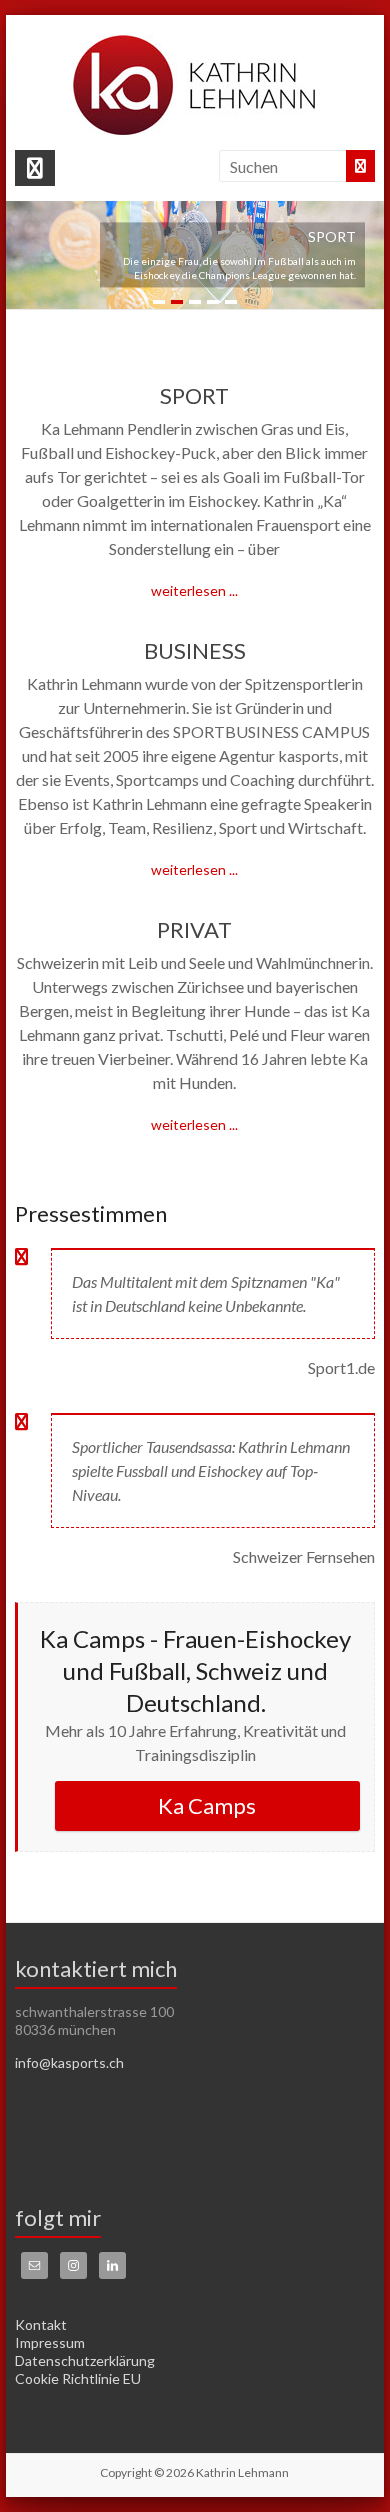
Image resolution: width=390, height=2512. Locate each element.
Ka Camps (207, 1805)
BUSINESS (195, 650)
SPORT (194, 395)
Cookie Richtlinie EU (78, 2378)
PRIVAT (194, 929)
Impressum (50, 2342)
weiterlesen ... (194, 590)
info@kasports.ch (69, 2062)
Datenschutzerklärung (85, 2360)
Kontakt (41, 2324)
